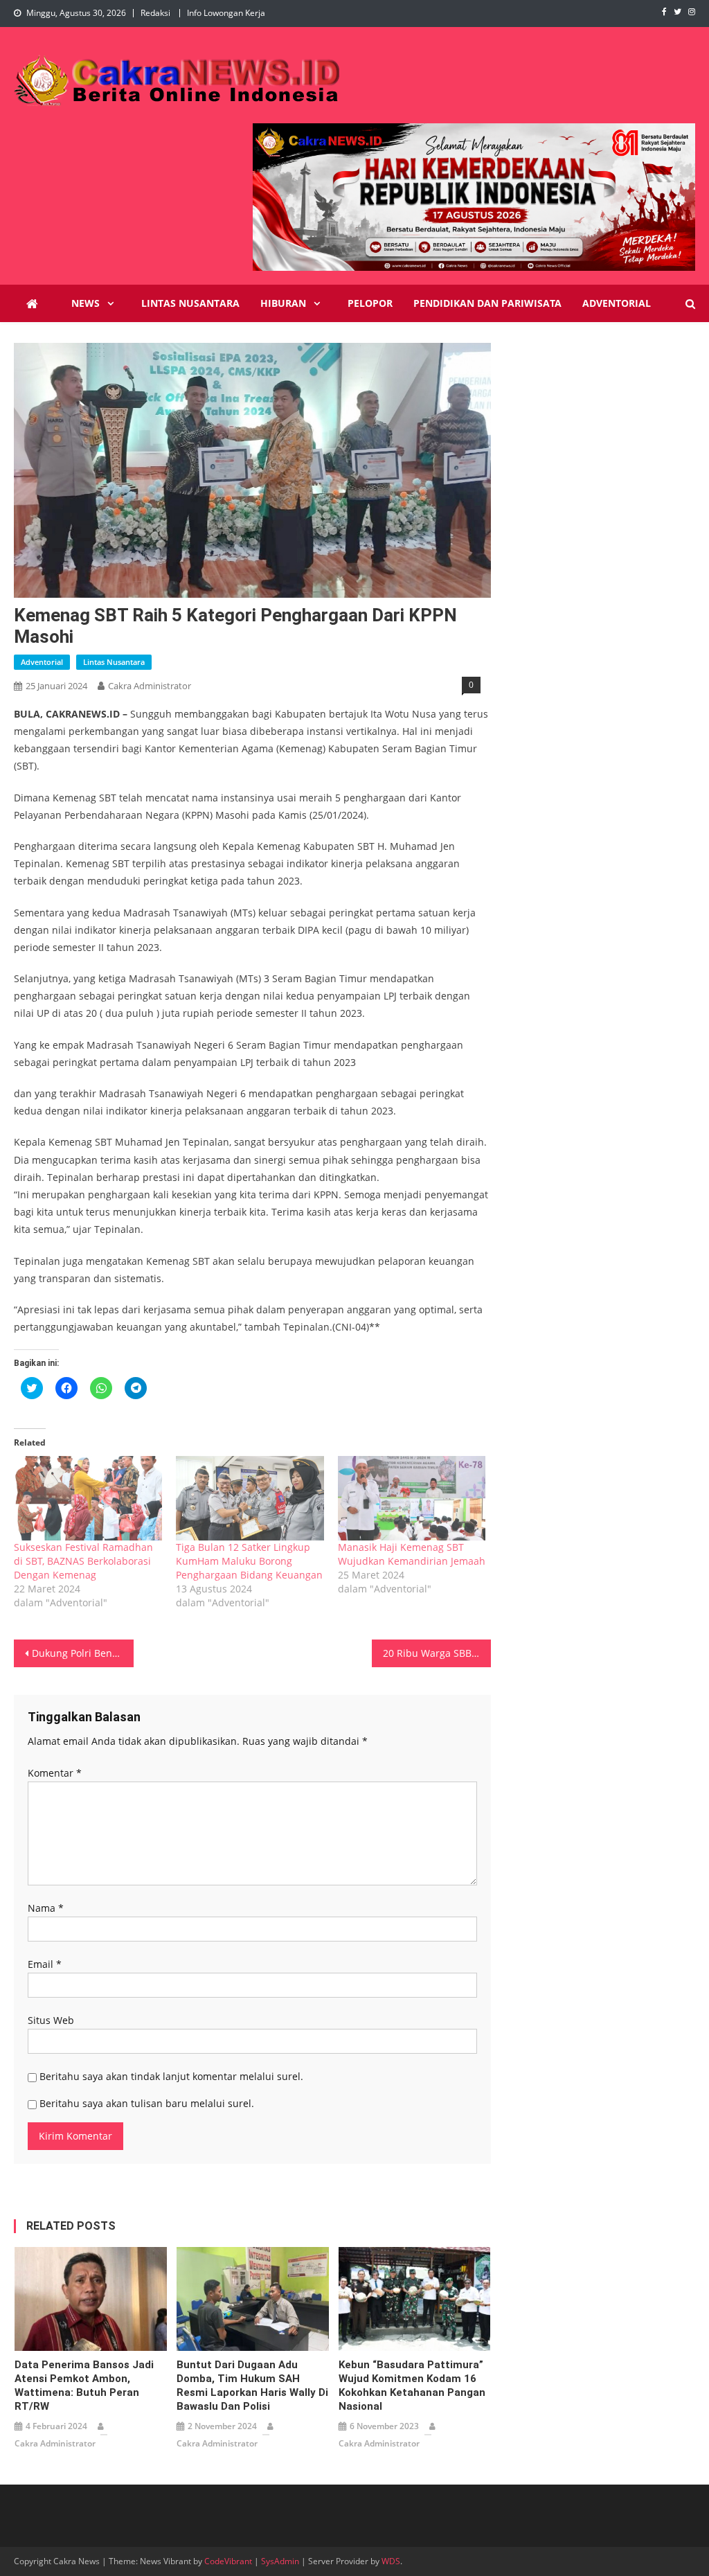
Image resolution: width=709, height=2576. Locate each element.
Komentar (55, 1773)
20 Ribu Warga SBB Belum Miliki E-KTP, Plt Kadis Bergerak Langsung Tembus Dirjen (437, 1653)
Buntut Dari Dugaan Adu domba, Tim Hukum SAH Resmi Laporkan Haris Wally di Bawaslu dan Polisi (252, 2386)
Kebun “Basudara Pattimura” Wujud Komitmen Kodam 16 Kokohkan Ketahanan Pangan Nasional (412, 2386)
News (86, 303)
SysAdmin (280, 2561)
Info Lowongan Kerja (226, 13)
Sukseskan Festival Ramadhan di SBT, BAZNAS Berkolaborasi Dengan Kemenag (83, 1561)
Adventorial (617, 303)
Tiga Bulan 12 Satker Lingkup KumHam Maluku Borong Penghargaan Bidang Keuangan (249, 1561)
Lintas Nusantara (190, 303)
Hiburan (283, 303)
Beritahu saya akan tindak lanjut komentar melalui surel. (171, 2076)
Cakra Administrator (150, 686)
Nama (46, 1908)
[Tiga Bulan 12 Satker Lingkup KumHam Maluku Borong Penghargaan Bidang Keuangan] (250, 1498)
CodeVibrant (228, 2561)
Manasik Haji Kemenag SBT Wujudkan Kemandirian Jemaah (412, 1554)
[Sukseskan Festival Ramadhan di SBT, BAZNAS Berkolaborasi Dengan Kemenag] (88, 1498)
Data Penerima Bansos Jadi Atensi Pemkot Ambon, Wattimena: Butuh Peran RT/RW (84, 2386)
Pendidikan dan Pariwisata (487, 303)
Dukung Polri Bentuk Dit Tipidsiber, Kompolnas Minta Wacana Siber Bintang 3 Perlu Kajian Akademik (82, 1653)
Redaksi (155, 13)
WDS (391, 2561)
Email (45, 1964)
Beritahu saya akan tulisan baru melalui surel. (147, 2103)
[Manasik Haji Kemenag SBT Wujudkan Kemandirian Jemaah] (412, 1498)
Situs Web (51, 2020)
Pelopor (370, 303)
